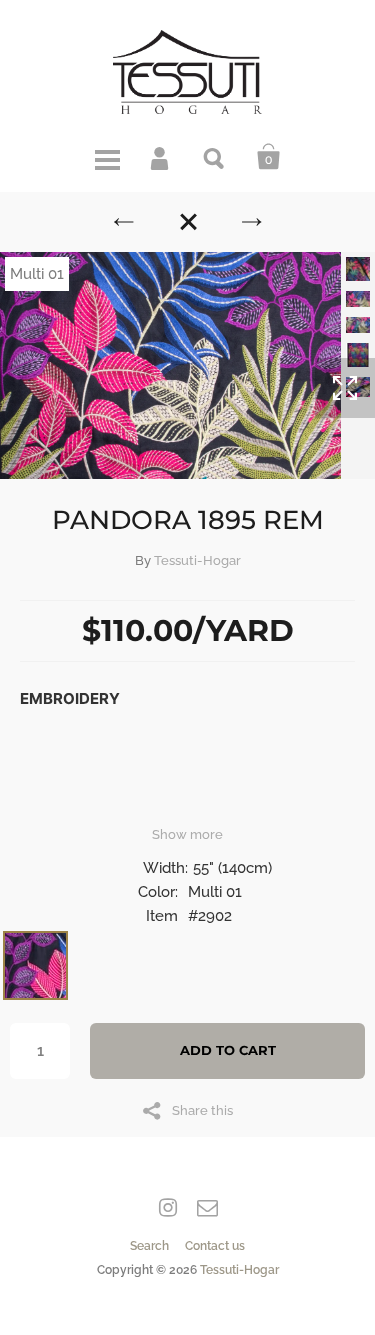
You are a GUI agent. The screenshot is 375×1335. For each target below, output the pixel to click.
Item (162, 916)
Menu (107, 157)
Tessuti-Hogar (197, 560)
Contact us (215, 1246)
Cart (269, 157)
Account (161, 157)
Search (215, 157)
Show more (187, 834)
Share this (202, 1110)
